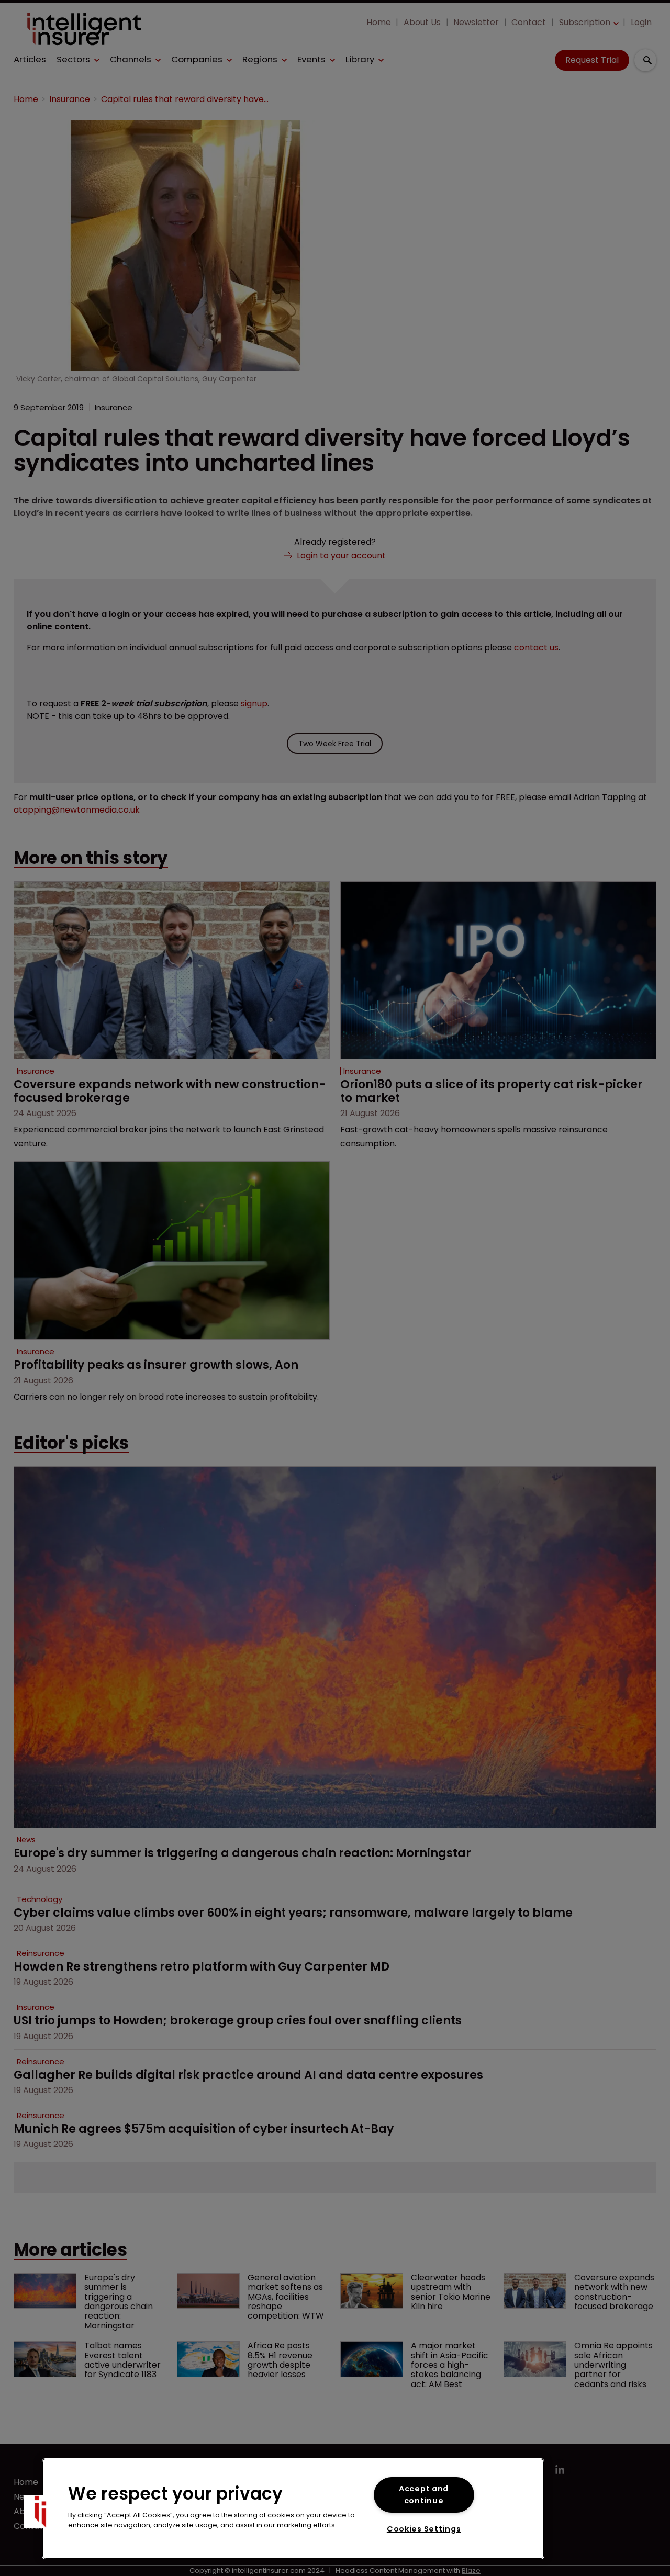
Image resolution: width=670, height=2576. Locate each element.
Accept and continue (424, 2495)
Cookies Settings (424, 2529)
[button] (40, 2512)
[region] (293, 2509)
